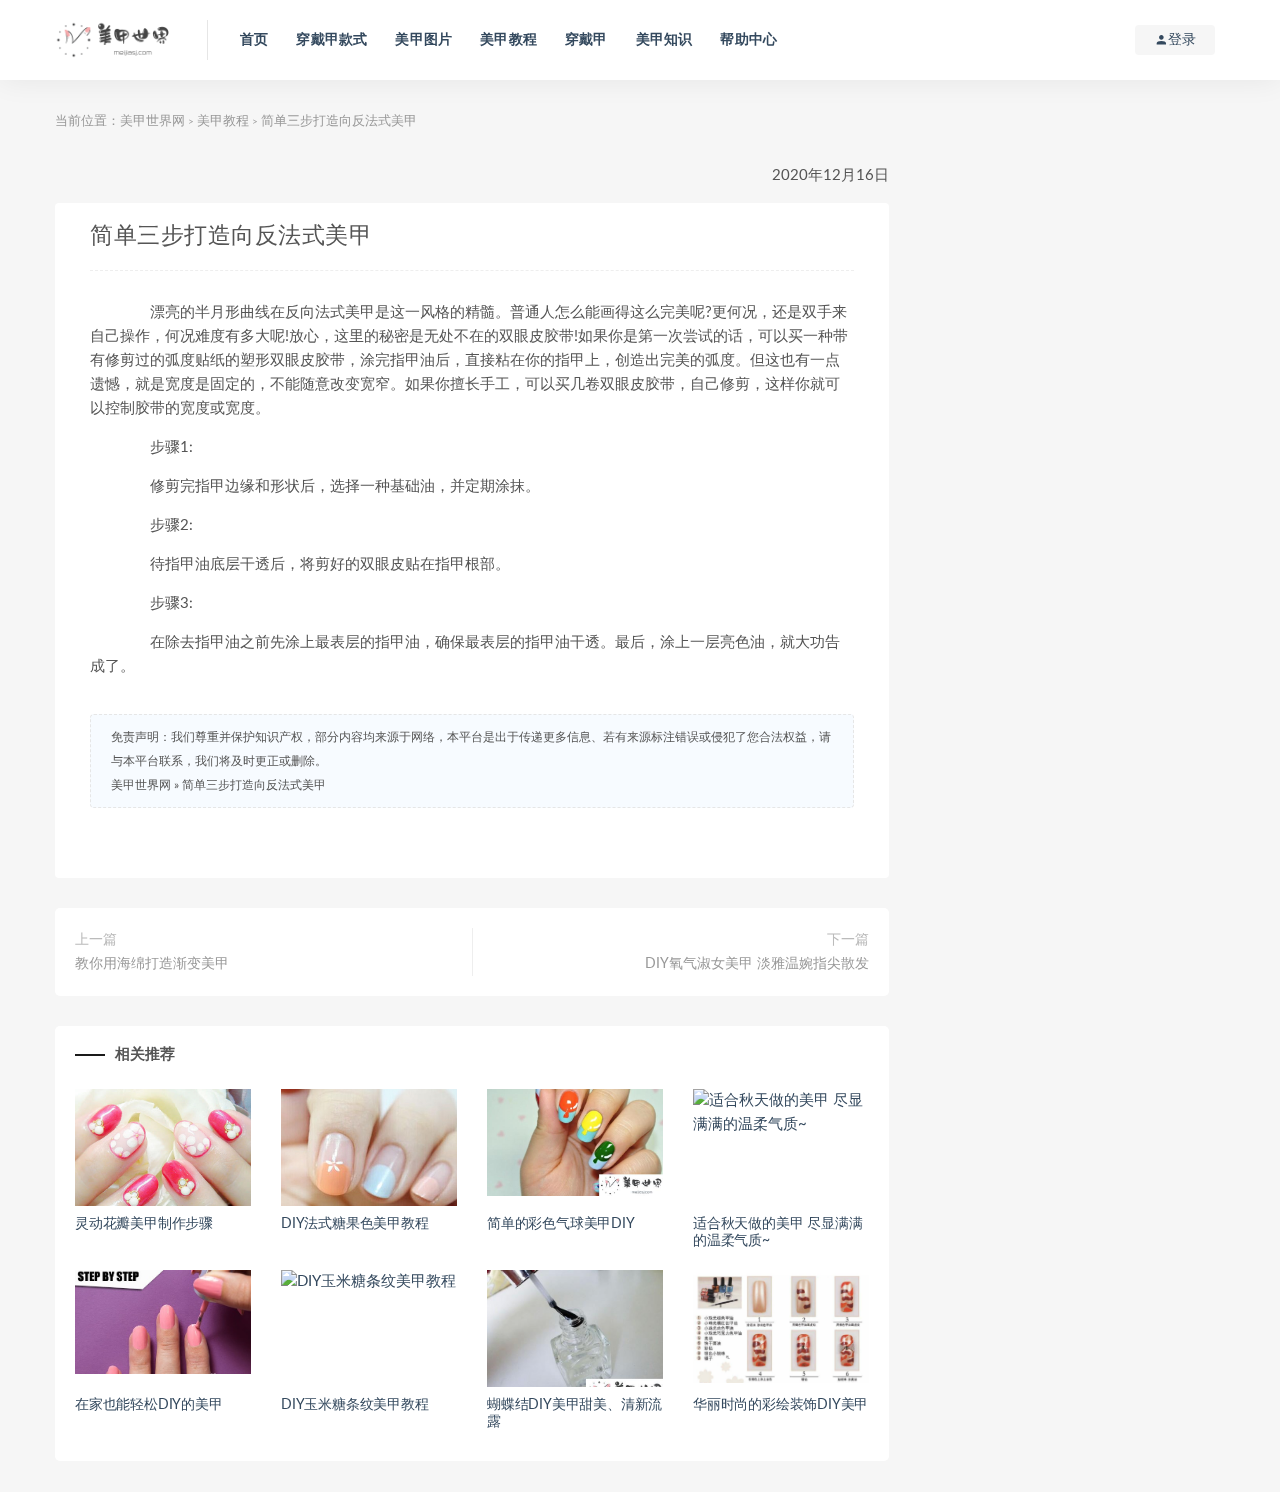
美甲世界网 (152, 121)
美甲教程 (508, 40)
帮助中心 (748, 40)
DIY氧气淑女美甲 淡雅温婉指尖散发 (757, 964)
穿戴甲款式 (331, 40)
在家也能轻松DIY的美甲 (149, 1405)
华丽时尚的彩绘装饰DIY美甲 (780, 1405)
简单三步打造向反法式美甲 (254, 785)
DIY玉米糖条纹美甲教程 (355, 1405)
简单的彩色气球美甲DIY (561, 1224)
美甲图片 (423, 40)
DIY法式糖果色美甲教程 (355, 1224)
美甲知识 (664, 40)
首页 (254, 40)
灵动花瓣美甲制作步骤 (144, 1224)
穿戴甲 (586, 40)
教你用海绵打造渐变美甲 (152, 964)
